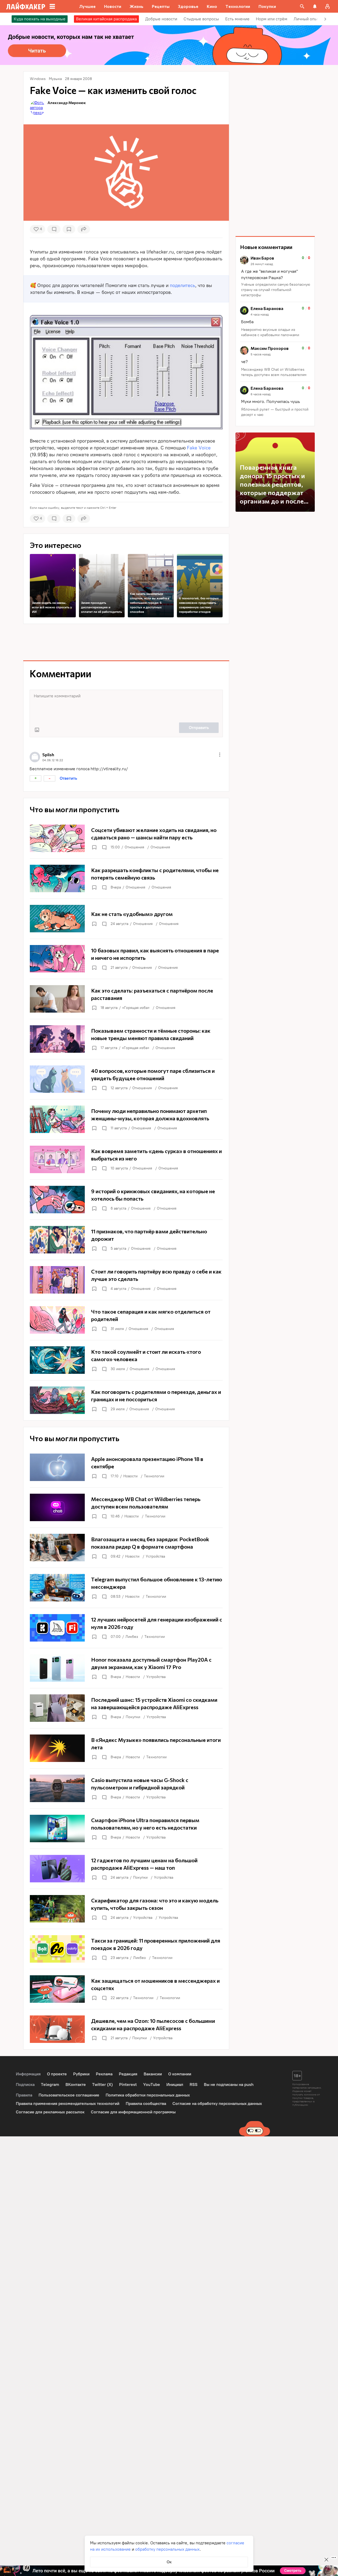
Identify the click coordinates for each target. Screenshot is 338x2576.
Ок (169, 2562)
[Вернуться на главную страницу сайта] (26, 6)
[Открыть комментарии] (104, 847)
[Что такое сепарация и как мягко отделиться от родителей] (126, 1320)
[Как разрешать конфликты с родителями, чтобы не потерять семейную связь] (126, 878)
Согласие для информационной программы (133, 2112)
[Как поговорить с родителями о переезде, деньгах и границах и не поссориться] (126, 1400)
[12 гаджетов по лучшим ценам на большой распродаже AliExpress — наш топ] (126, 1869)
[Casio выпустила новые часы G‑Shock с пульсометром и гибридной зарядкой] (126, 1788)
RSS (194, 2084)
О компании (180, 2074)
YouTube (152, 2084)
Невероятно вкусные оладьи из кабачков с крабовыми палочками (270, 332)
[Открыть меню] (220, 755)
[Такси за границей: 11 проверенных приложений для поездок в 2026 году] (126, 1949)
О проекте (57, 2074)
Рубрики (81, 2074)
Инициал (175, 2084)
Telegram (50, 2084)
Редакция (128, 2074)
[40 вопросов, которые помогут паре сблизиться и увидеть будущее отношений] (126, 1079)
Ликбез (132, 1637)
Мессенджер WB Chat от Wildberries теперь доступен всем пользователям (274, 372)
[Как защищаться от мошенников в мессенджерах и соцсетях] (126, 1989)
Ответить (68, 778)
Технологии (154, 1476)
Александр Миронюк (67, 103)
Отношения (134, 847)
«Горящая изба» (136, 1008)
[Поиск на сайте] (302, 6)
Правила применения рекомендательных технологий (68, 2103)
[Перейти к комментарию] (275, 277)
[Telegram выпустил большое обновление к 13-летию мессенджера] (126, 1588)
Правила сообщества (146, 2103)
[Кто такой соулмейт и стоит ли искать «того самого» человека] (126, 1360)
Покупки (133, 1717)
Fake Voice (199, 448)
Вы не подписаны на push (229, 2084)
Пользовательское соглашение (69, 2095)
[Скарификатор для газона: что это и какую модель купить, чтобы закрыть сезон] (126, 1909)
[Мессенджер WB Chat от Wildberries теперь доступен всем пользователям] (126, 1507)
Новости (130, 1476)
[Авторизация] (327, 6)
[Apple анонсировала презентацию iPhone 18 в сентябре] (126, 1467)
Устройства (155, 1556)
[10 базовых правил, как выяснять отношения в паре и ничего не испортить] (126, 959)
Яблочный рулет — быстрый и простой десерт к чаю (275, 412)
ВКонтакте (76, 2084)
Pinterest (128, 2084)
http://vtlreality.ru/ (109, 769)
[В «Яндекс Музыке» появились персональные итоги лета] (126, 1748)
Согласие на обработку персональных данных (217, 2103)
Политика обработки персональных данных (148, 2095)
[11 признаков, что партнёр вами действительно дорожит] (126, 1240)
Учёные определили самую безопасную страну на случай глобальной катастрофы (276, 290)
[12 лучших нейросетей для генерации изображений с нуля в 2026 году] (126, 1628)
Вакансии (153, 2074)
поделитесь (182, 285)
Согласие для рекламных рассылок (50, 2112)
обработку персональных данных (167, 2549)
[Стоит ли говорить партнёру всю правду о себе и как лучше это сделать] (126, 1280)
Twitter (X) (102, 2084)
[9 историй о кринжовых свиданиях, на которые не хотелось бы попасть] (126, 1200)
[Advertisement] (126, 642)
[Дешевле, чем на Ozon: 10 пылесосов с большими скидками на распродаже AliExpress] (126, 2029)
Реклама (104, 2074)
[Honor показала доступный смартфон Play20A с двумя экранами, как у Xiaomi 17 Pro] (126, 1668)
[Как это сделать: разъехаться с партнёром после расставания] (126, 999)
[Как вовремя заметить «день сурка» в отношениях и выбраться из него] (126, 1159)
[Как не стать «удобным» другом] (126, 919)
